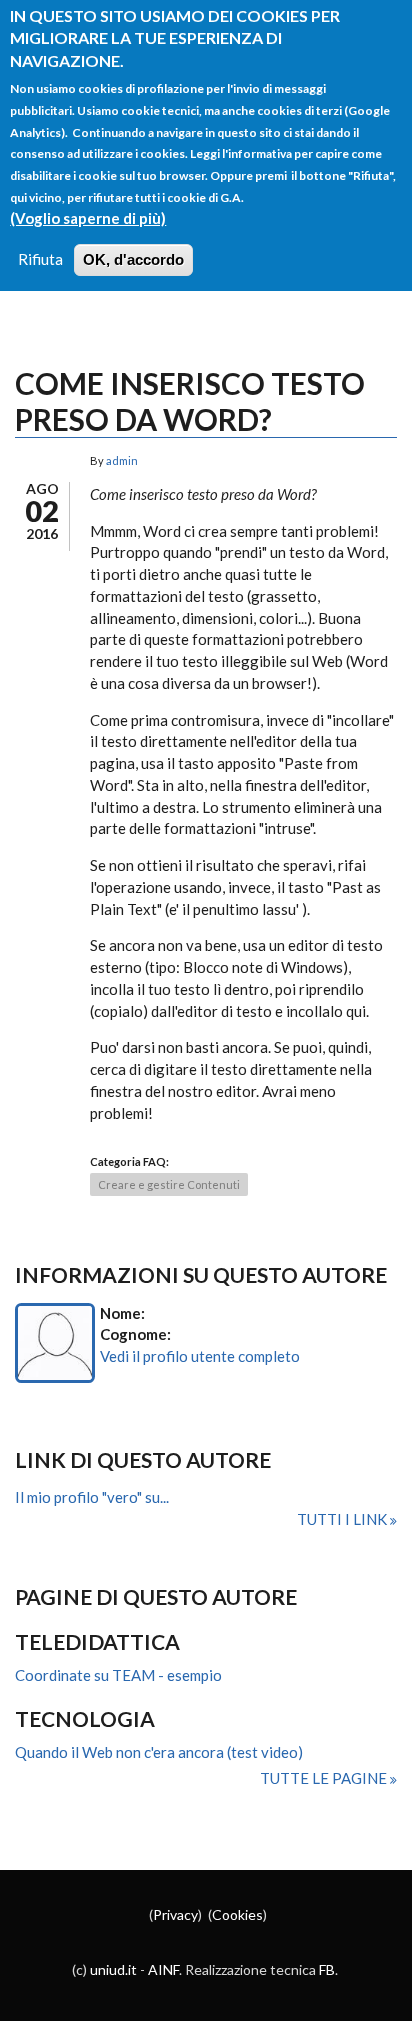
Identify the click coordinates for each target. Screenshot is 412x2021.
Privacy (175, 1914)
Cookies (237, 1914)
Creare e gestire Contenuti (169, 1184)
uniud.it (113, 1969)
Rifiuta (40, 259)
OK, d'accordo (133, 259)
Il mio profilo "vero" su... (92, 1497)
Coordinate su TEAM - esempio (118, 1675)
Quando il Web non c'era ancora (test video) (159, 1752)
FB (327, 1969)
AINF (163, 1969)
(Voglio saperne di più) (88, 218)
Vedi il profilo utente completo (200, 1356)
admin (122, 460)
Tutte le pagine (325, 1778)
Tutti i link (343, 1519)
